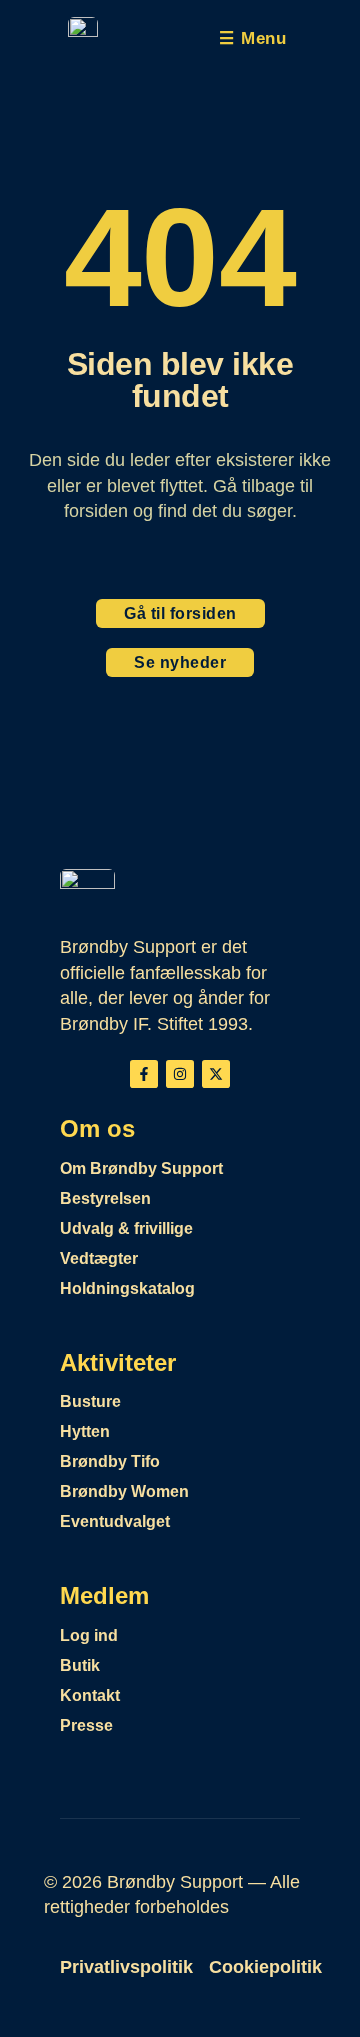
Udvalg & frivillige (126, 1228)
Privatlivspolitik (126, 1967)
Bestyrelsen (105, 1198)
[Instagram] (180, 1074)
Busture (90, 1401)
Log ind (89, 1635)
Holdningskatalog (127, 1288)
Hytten (85, 1431)
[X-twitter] (216, 1074)
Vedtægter (99, 1258)
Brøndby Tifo (110, 1461)
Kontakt (90, 1695)
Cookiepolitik (265, 1967)
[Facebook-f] (144, 1074)
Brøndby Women (124, 1491)
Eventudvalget (115, 1521)
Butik (80, 1665)
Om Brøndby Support (141, 1168)
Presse (86, 1725)
